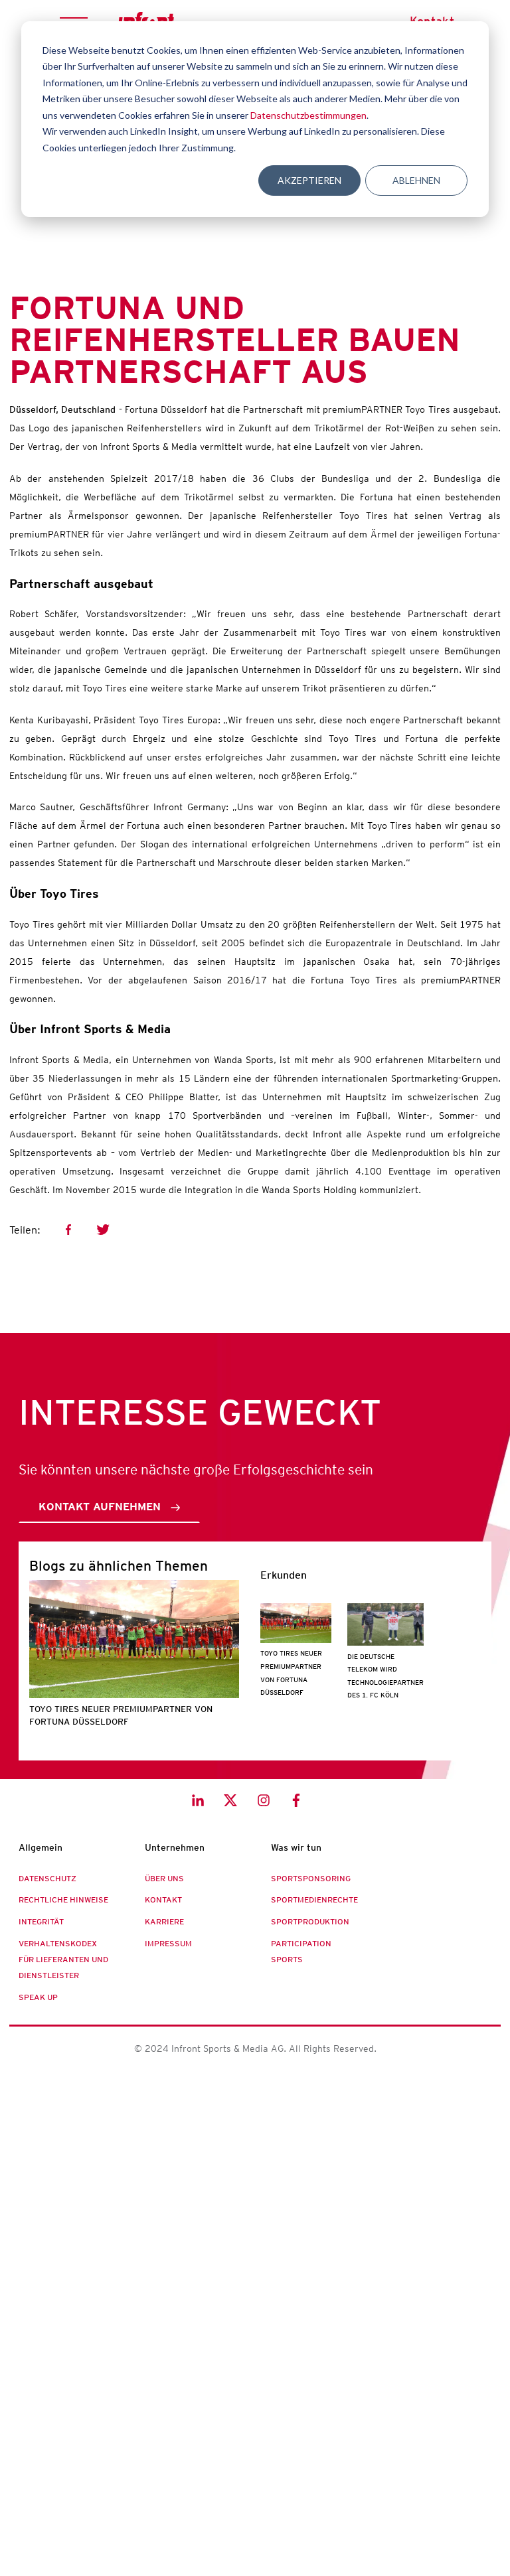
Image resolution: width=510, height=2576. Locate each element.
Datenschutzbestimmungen (308, 115)
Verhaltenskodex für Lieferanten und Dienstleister (63, 1960)
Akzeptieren (309, 180)
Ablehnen (416, 180)
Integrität (41, 1922)
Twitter (103, 1230)
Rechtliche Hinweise (63, 1900)
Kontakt (163, 1900)
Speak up (38, 1997)
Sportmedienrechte (314, 1900)
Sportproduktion (310, 1922)
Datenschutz (47, 1879)
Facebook (68, 1230)
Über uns (164, 1879)
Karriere (164, 1922)
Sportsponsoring (311, 1879)
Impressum (168, 1944)
